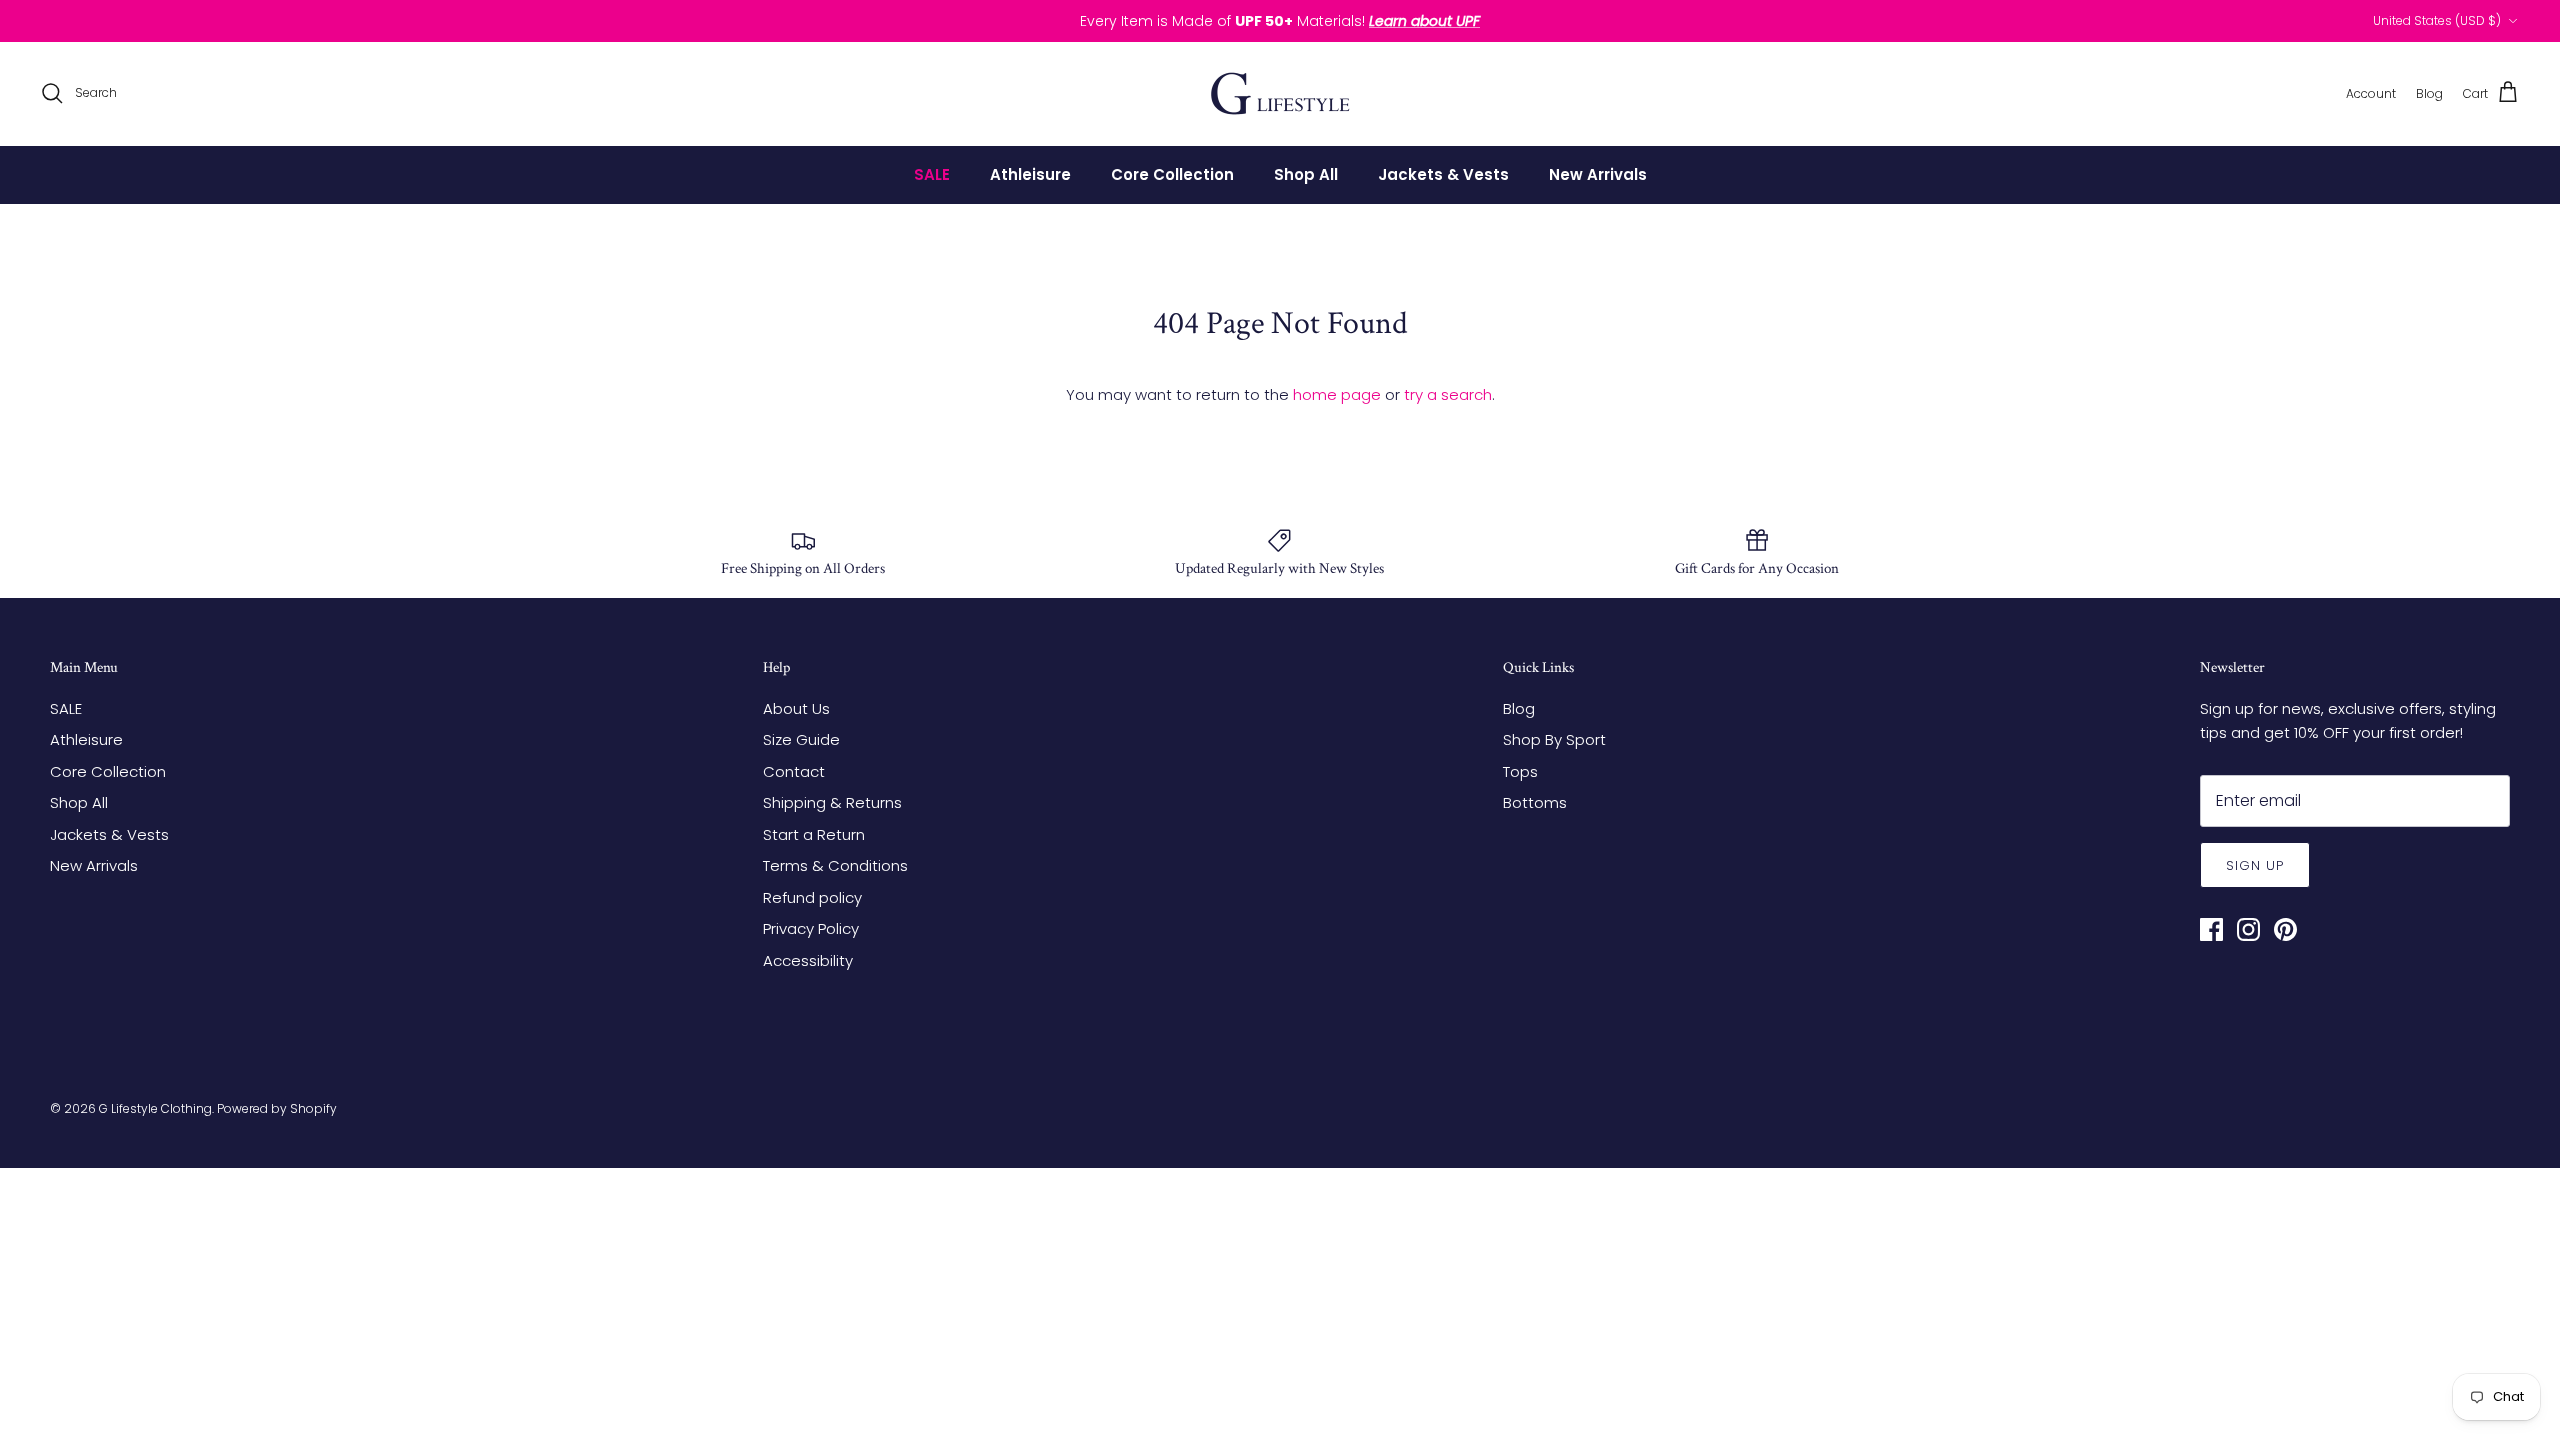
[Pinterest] (2285, 929)
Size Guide (801, 739)
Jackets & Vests (1443, 174)
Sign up (2255, 865)
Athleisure (1030, 174)
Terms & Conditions (835, 865)
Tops (1520, 771)
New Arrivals (1598, 174)
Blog (1519, 708)
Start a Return (814, 834)
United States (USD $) (2437, 20)
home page (1337, 394)
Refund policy (812, 897)
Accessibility (808, 960)
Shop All (1306, 174)
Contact (794, 771)
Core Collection (1172, 174)
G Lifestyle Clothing (155, 1108)
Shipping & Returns (832, 802)
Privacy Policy (811, 928)
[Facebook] (2211, 929)
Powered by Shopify (277, 1108)
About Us (796, 708)
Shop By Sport (1554, 739)
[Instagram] (2248, 929)
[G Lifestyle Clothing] (1280, 93)
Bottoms (1535, 802)
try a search (1448, 394)
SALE (932, 174)
